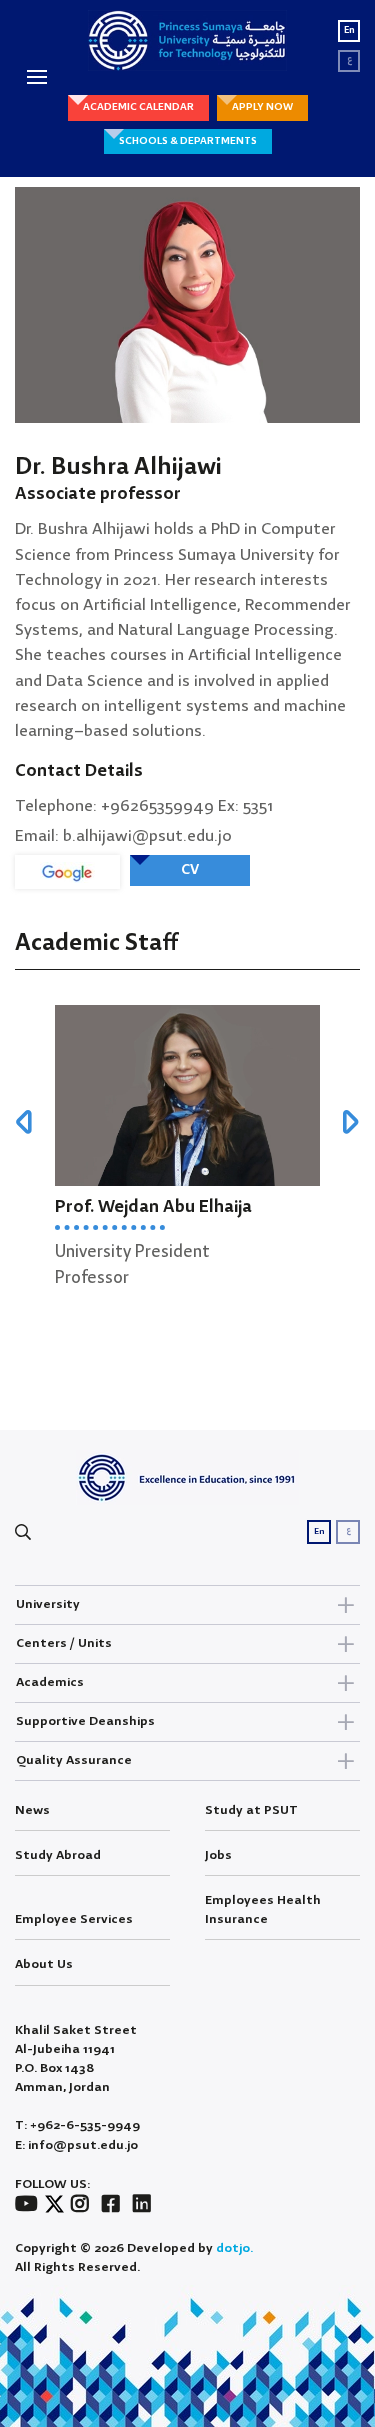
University (48, 1604)
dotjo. (234, 2248)
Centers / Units (64, 1643)
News (32, 1810)
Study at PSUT (251, 1810)
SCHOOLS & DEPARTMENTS (188, 141)
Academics (50, 1682)
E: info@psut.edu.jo (76, 2145)
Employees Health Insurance (263, 1910)
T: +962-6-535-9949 (77, 2125)
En (349, 30)
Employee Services (74, 1919)
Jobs (218, 1855)
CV (190, 870)
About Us (44, 1964)
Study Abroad (58, 1855)
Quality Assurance (74, 1760)
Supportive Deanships (85, 1721)
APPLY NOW (262, 107)
